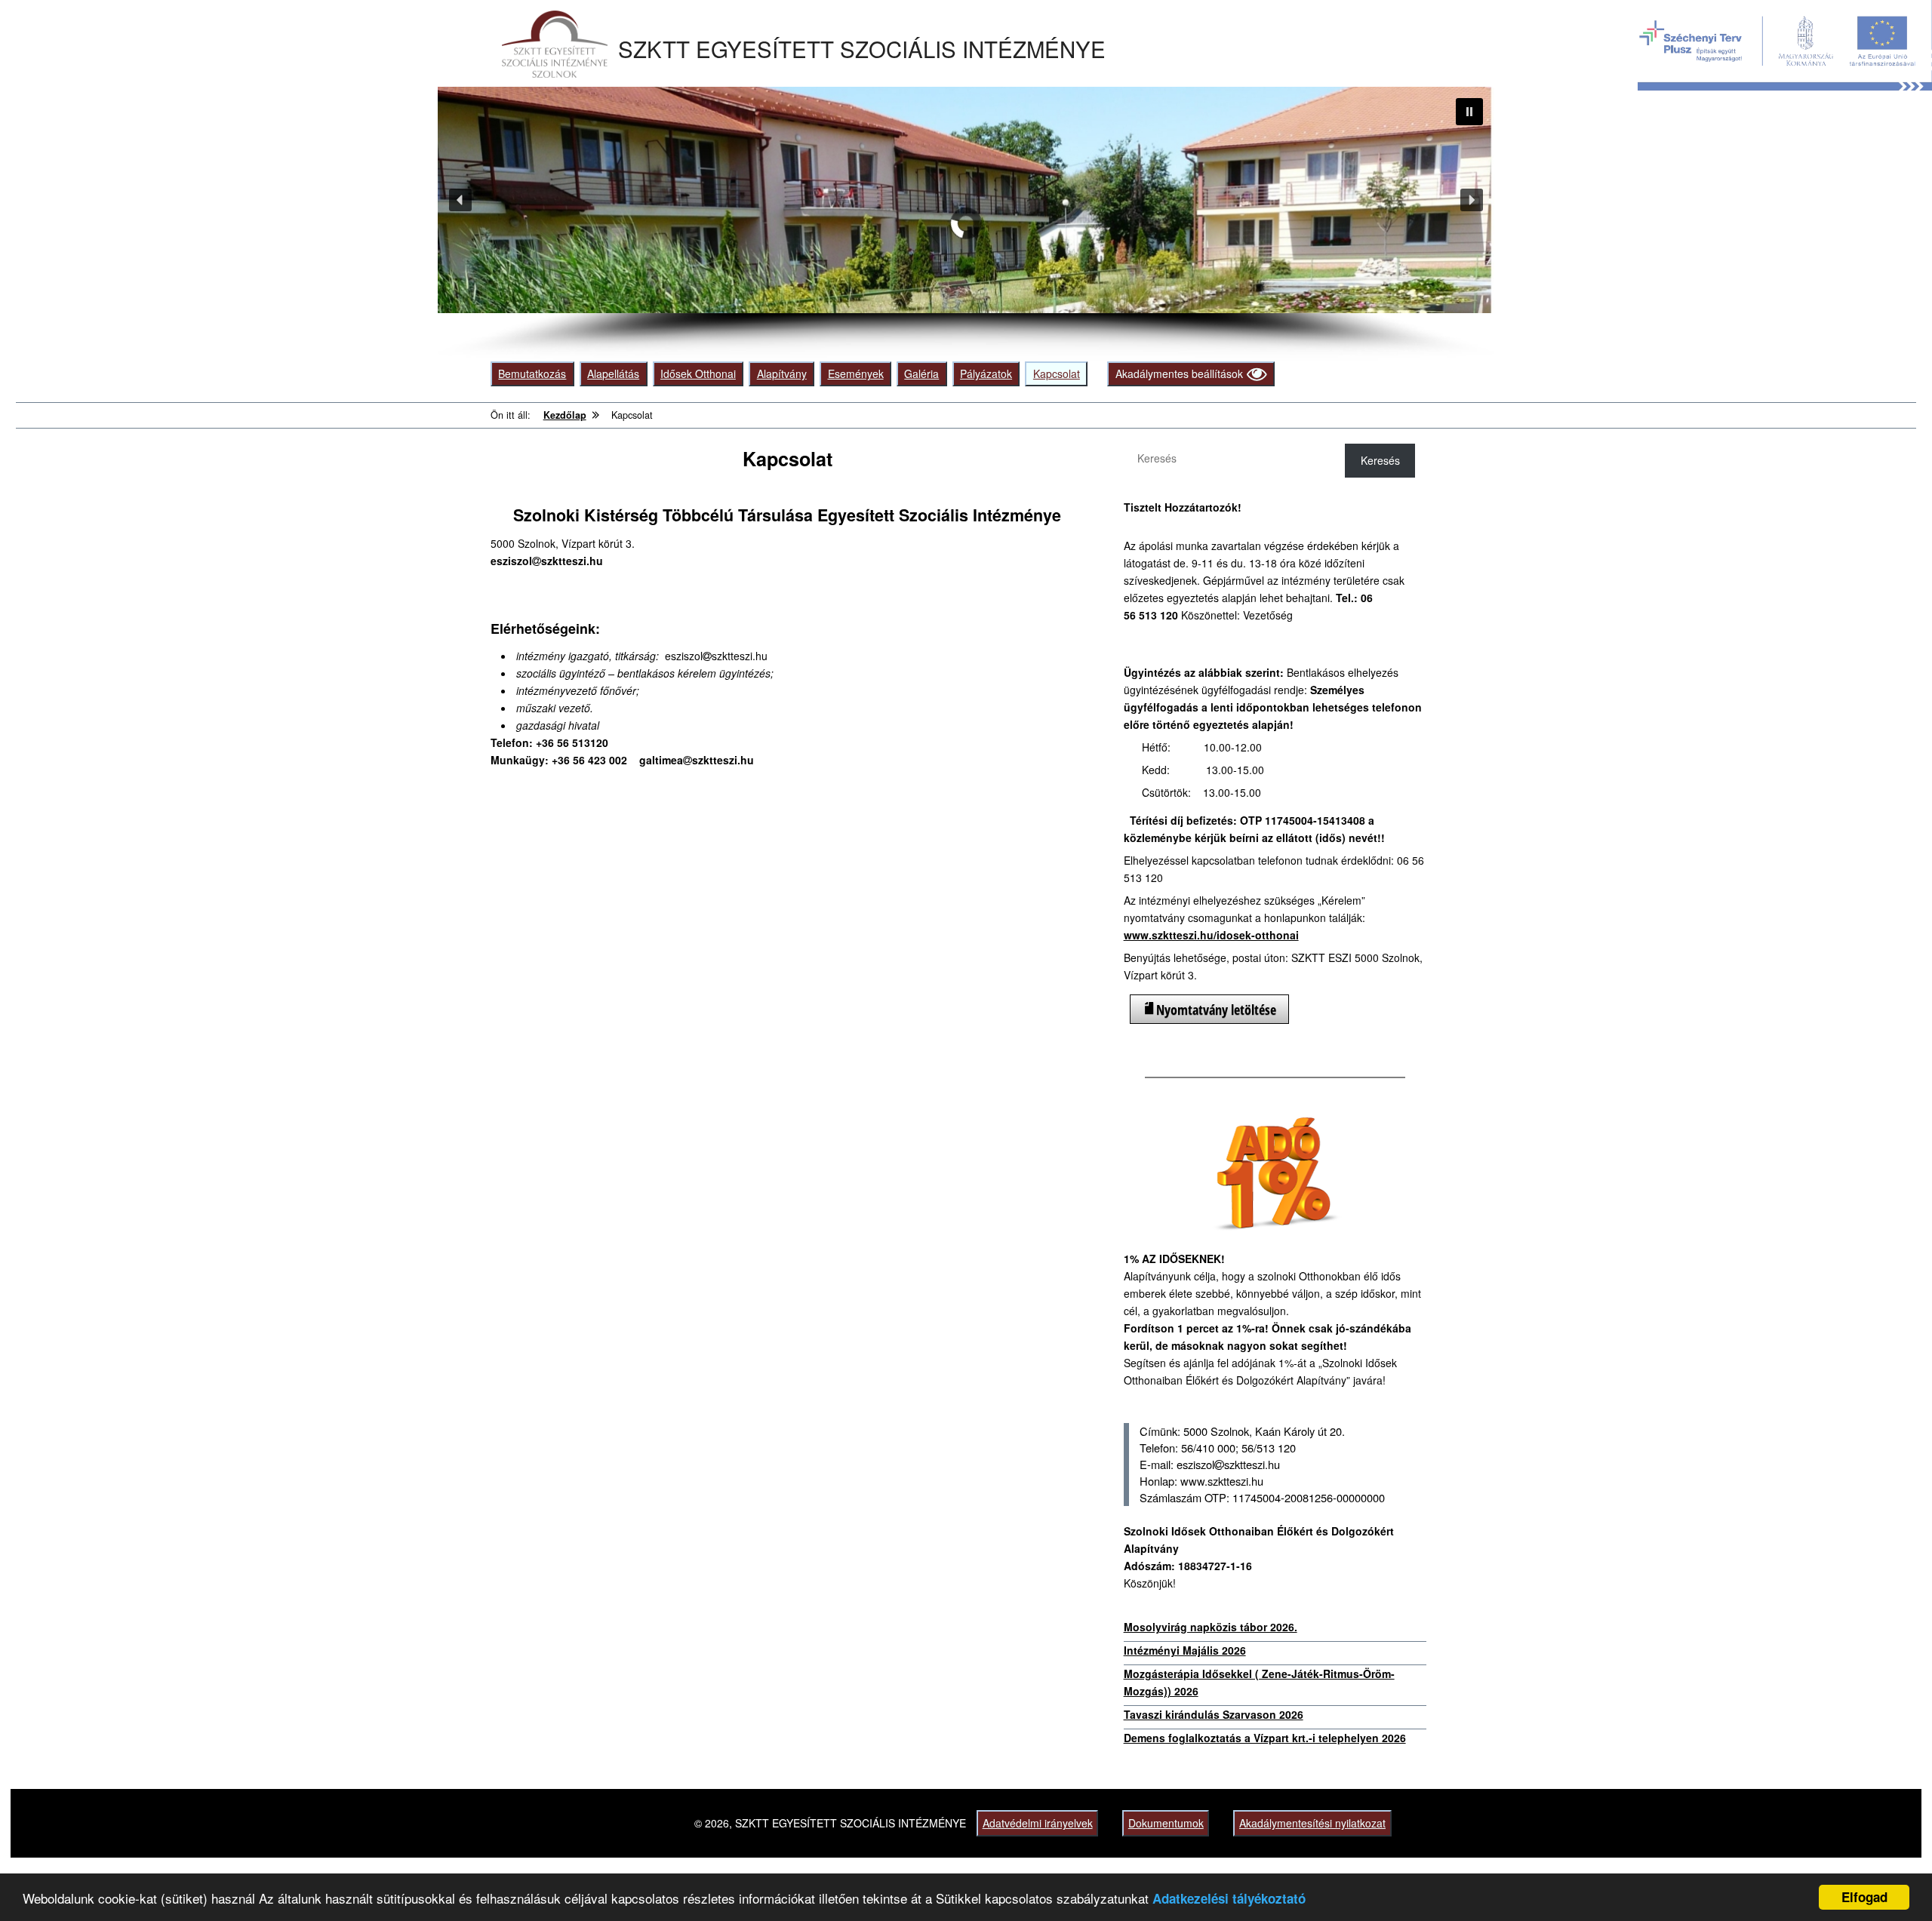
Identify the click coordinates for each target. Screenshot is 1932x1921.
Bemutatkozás (532, 373)
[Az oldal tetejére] (1892, 1881)
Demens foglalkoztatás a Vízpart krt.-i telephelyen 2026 (1265, 1738)
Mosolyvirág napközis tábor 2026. (1211, 1627)
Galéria (921, 373)
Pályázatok (986, 373)
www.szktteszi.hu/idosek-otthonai (1211, 935)
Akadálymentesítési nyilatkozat (1312, 1823)
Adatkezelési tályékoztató (1229, 1898)
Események (856, 373)
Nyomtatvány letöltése (1216, 1010)
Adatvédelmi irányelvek (1038, 1823)
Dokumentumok (1166, 1823)
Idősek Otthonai (698, 373)
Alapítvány (782, 373)
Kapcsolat (1057, 373)
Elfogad (1864, 1897)
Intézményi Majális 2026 (1185, 1650)
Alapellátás (613, 373)
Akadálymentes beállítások (1179, 373)
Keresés (1380, 460)
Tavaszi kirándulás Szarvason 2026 (1214, 1714)
